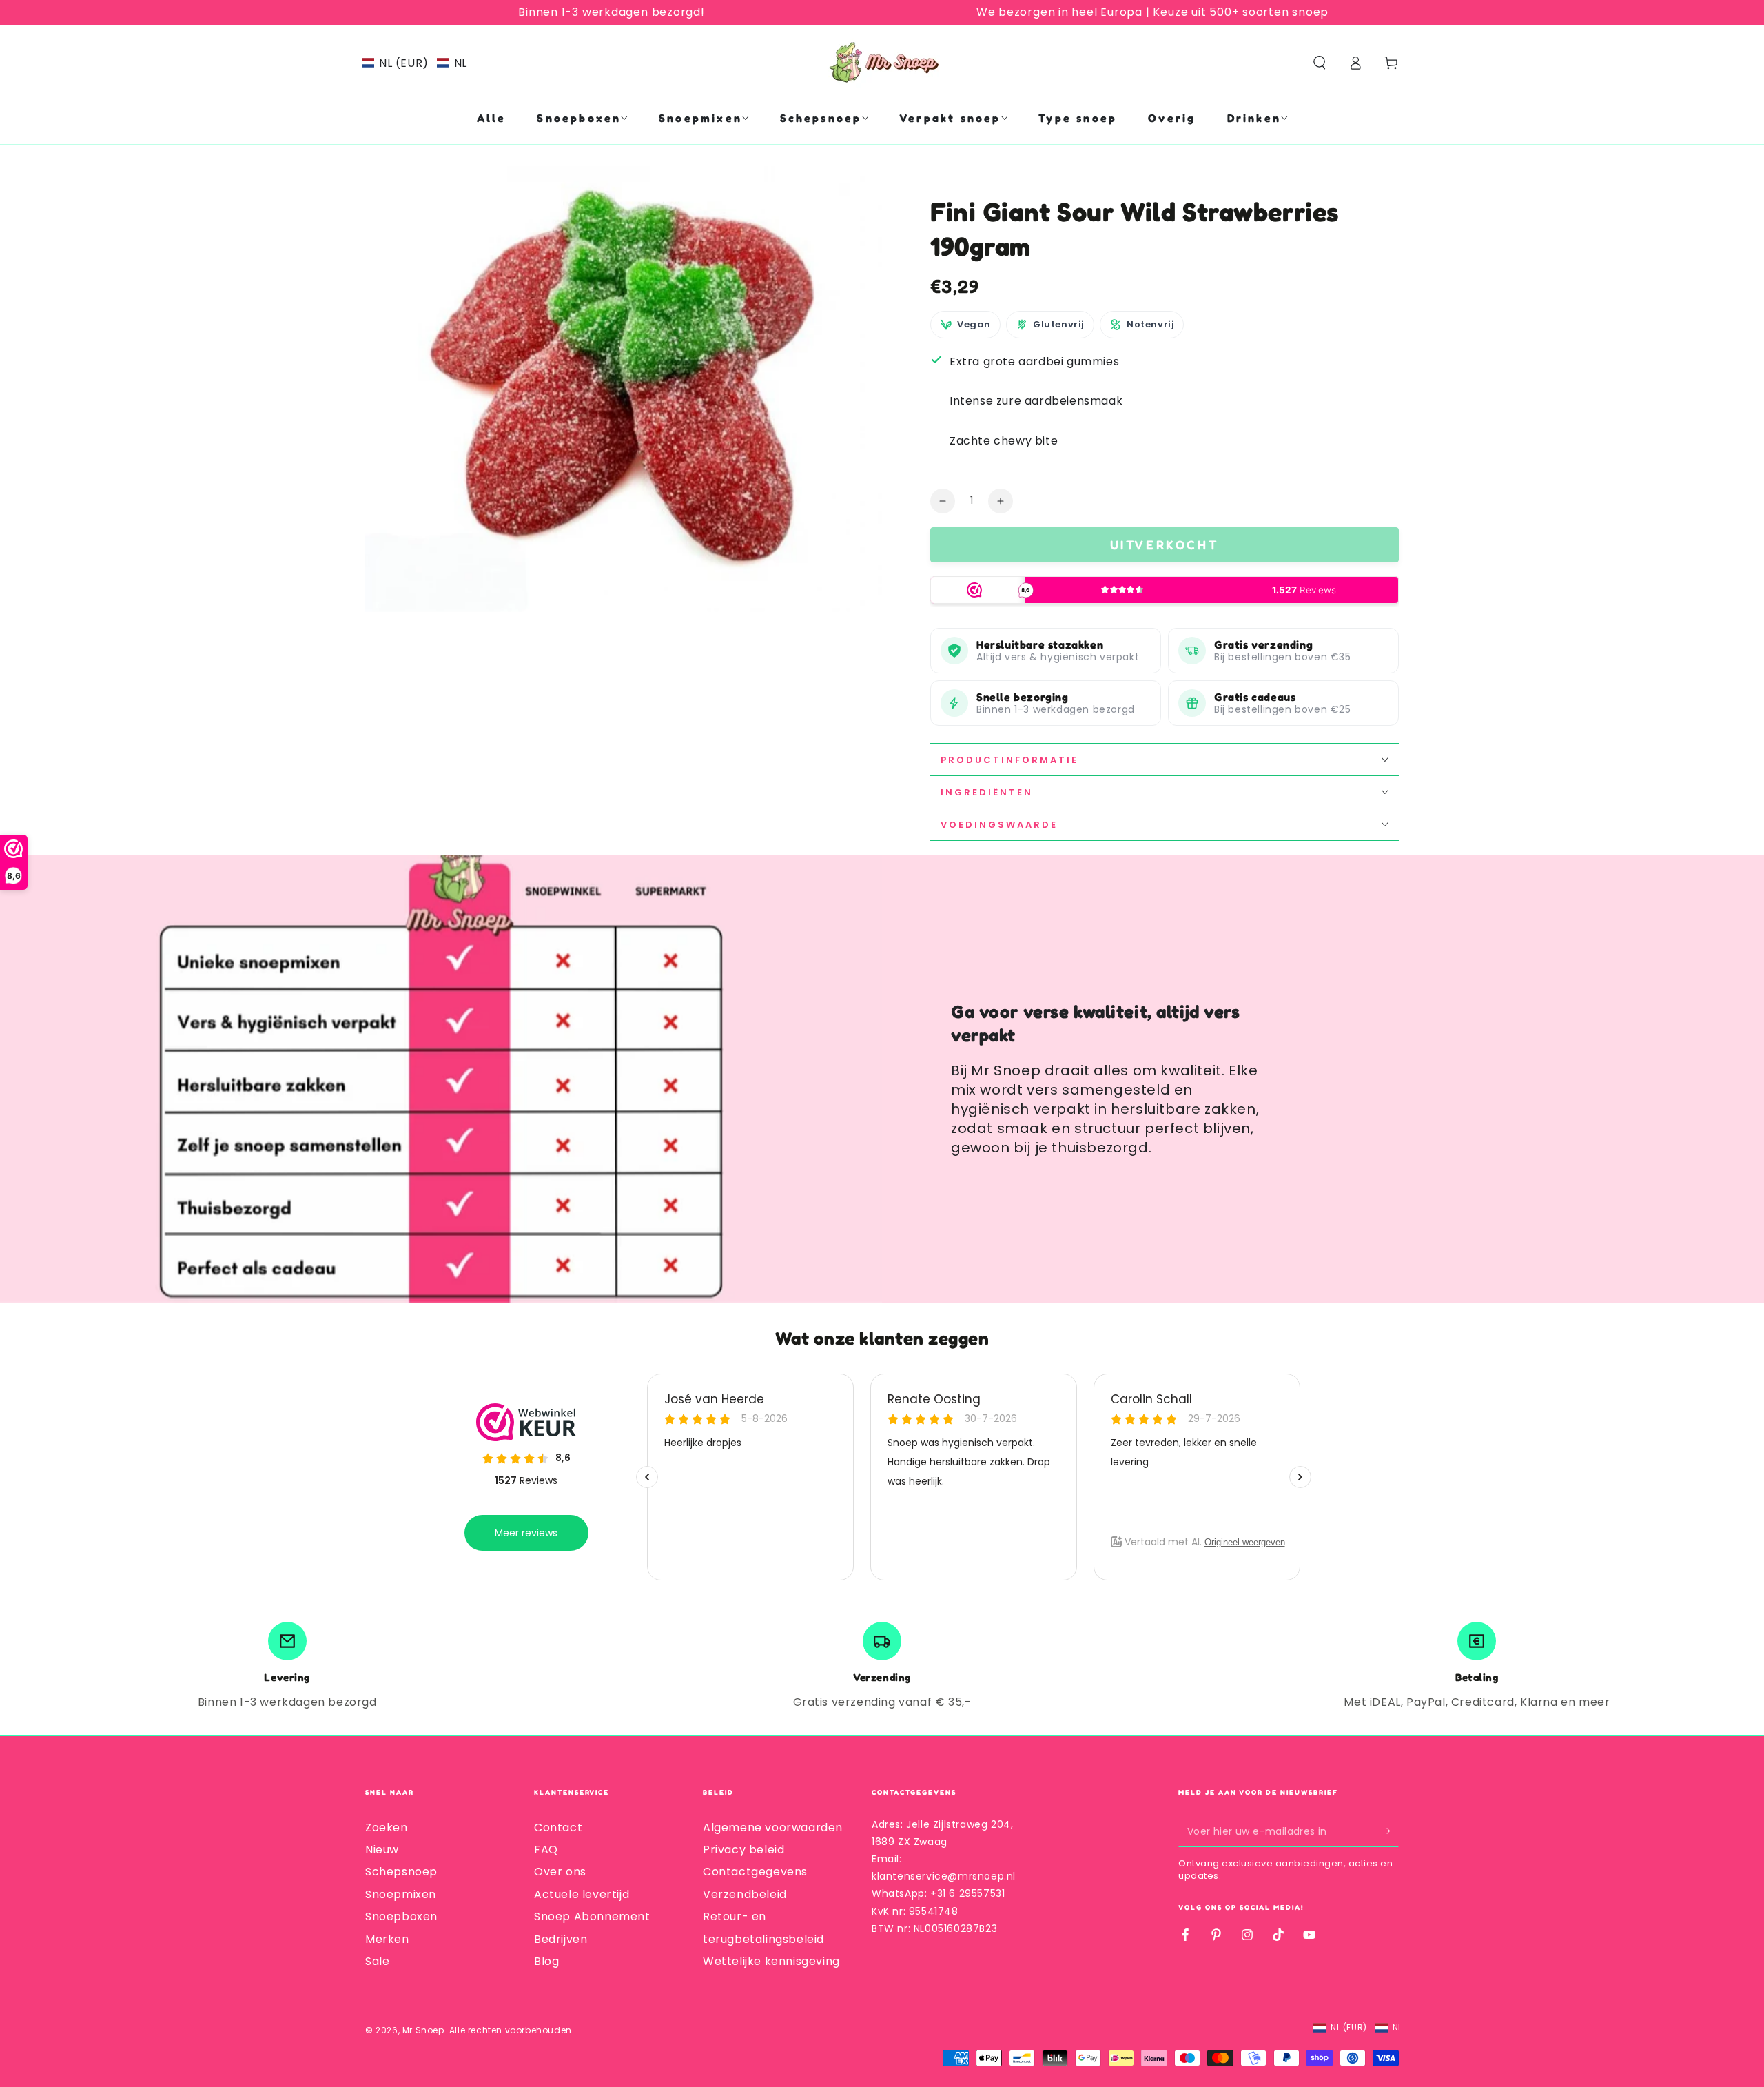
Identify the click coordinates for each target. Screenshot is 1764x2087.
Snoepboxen (401, 1916)
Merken (387, 1939)
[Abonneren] (1391, 1831)
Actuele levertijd (582, 1894)
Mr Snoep (423, 2030)
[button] (414, 63)
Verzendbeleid (745, 1894)
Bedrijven (561, 1939)
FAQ (546, 1850)
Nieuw (382, 1850)
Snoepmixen (401, 1894)
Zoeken (387, 1828)
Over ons (560, 1872)
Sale (377, 1961)
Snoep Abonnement (592, 1916)
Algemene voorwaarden (773, 1828)
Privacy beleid (743, 1850)
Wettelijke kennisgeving (771, 1961)
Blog (546, 1961)
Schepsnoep (401, 1872)
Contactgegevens (755, 1872)
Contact (558, 1828)
